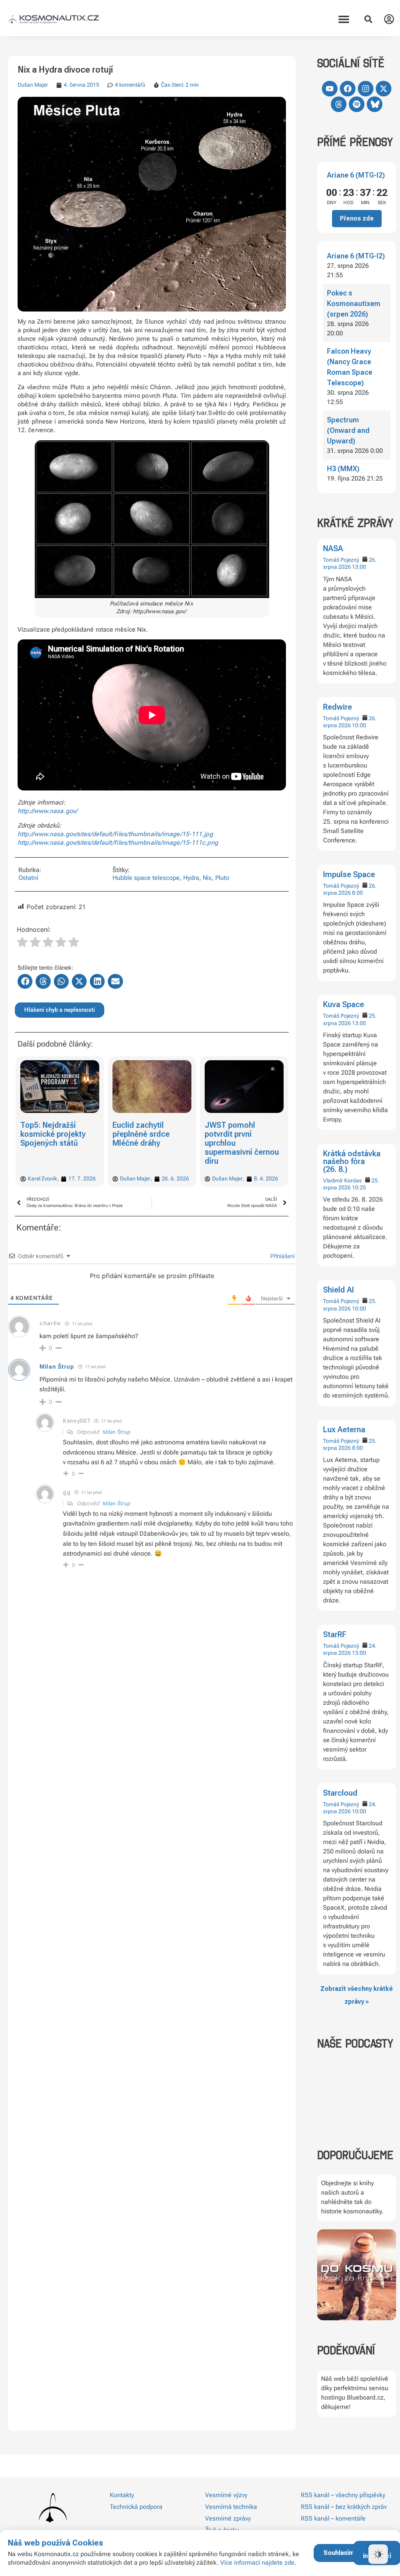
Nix (207, 878)
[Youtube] (330, 89)
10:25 (359, 1187)
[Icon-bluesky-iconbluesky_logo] (375, 104)
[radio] (22, 943)
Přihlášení (282, 1256)
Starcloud (340, 1793)
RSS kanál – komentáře (333, 2518)
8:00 (357, 893)
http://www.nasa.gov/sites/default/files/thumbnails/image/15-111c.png (118, 843)
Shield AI (338, 1290)
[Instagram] (366, 89)
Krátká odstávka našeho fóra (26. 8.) (352, 1161)
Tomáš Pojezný (341, 560)
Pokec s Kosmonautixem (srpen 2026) (354, 304)
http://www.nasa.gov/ (47, 811)
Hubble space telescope (146, 878)
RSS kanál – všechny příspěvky (343, 2495)
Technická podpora (136, 2507)
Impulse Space (349, 874)
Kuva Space (344, 1004)
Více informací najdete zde (257, 2563)
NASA (333, 548)
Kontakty (122, 2495)
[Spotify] (357, 104)
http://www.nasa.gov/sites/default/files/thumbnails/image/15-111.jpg (115, 834)
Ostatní (28, 878)
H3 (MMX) (343, 469)
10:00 (359, 725)
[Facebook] (348, 89)
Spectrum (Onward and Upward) (348, 430)
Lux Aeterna (344, 1430)
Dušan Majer (33, 85)
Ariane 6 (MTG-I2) (356, 175)
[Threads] (339, 104)
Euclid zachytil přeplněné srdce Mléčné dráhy (49, 1134)
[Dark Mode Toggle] (378, 2554)
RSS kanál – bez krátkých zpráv (344, 2507)
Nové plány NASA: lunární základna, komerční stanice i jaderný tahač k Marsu (236, 1143)
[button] (344, 19)
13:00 (359, 567)
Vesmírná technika (231, 2507)
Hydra (191, 878)
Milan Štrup (57, 1367)
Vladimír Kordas (342, 1180)
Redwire (337, 707)
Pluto (222, 878)
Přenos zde (357, 218)
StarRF (335, 1634)
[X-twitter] (384, 89)
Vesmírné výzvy (226, 2495)
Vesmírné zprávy (228, 2518)
